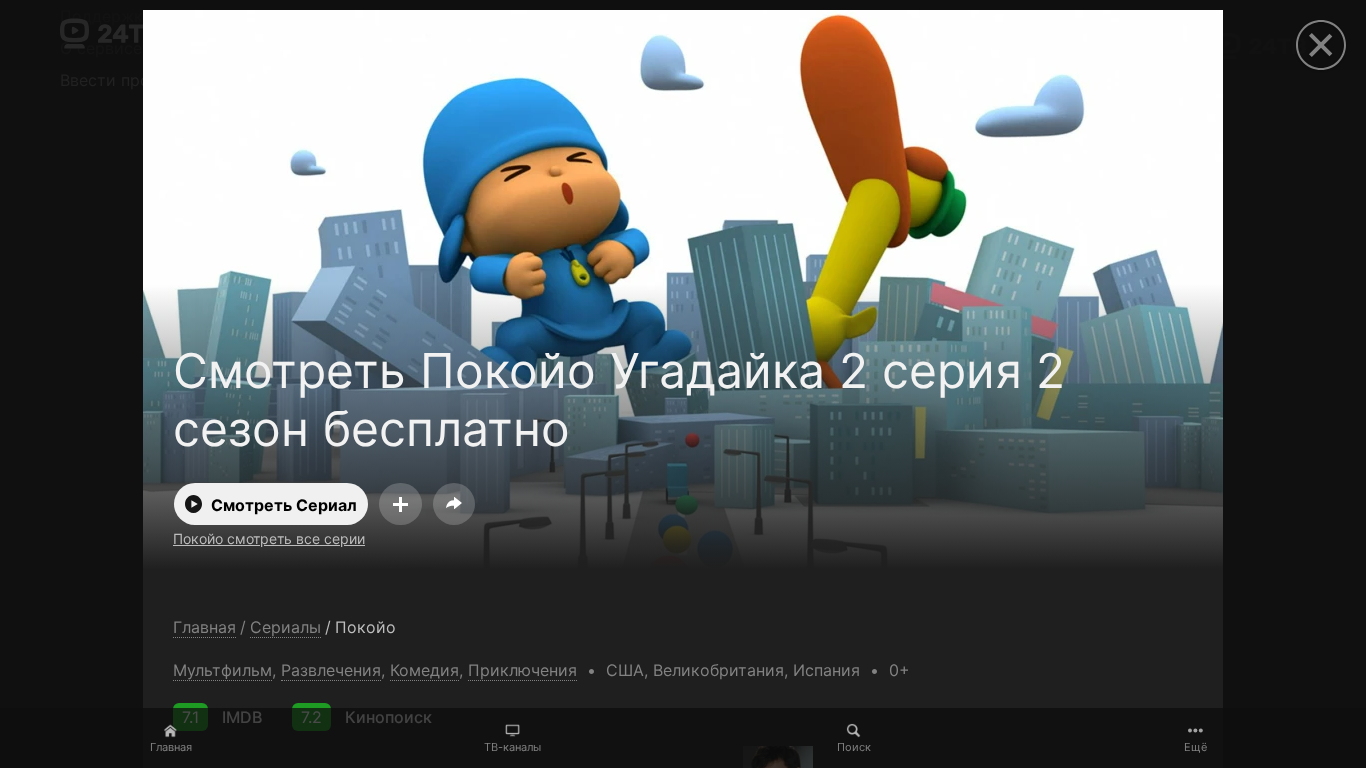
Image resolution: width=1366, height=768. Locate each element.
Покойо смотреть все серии (269, 538)
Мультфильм (222, 670)
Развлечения (331, 670)
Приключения (522, 670)
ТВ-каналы (512, 747)
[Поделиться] (454, 504)
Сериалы (285, 627)
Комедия (424, 670)
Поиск (854, 747)
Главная (171, 747)
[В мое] (400, 504)
